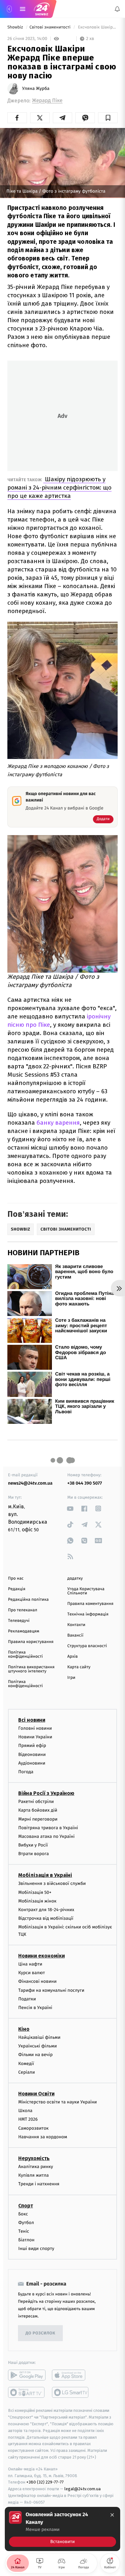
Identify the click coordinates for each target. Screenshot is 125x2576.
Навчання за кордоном (43, 2137)
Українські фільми (37, 2046)
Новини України (35, 1737)
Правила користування (31, 1642)
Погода (26, 1772)
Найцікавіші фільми (39, 2037)
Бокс (23, 2214)
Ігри (71, 1678)
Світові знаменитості (50, 27)
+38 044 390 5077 (85, 1483)
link (70, 1508)
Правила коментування (90, 1604)
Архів (72, 1657)
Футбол (26, 2222)
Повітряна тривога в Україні (48, 1827)
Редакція (17, 1589)
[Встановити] (63, 2529)
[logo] (42, 9)
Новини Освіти (36, 2094)
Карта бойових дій (38, 1810)
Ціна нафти (30, 1964)
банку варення (58, 1123)
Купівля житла (33, 2175)
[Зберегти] (108, 118)
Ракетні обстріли (36, 1802)
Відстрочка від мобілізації (46, 1918)
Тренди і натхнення (39, 2184)
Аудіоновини (32, 1763)
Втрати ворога (33, 1854)
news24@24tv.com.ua (30, 1483)
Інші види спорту (36, 2249)
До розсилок (41, 2333)
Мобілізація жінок (37, 1901)
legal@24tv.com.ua (83, 2489)
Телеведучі (19, 1621)
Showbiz (16, 27)
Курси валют (32, 1973)
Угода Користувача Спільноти (86, 1591)
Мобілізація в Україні (45, 1875)
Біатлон (26, 2240)
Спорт (26, 2205)
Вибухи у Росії (33, 1845)
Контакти (76, 1625)
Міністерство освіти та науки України (58, 2102)
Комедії (26, 2063)
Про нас (16, 1579)
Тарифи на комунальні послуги (51, 1990)
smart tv (27, 2392)
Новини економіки (42, 1956)
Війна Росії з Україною (46, 1793)
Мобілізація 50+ (35, 1892)
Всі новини (32, 1720)
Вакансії (75, 1635)
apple (71, 2375)
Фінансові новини (37, 1981)
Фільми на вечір (35, 2055)
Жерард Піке (47, 101)
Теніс (24, 2231)
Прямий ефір (32, 1746)
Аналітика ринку (36, 2167)
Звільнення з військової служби (52, 1883)
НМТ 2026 (28, 2119)
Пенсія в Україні (35, 2007)
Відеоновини (32, 1754)
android (27, 2375)
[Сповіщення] (117, 9)
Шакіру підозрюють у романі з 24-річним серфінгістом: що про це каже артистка (59, 487)
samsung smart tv (71, 2392)
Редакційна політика (28, 1600)
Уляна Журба (36, 89)
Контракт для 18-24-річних (46, 1910)
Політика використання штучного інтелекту (31, 1669)
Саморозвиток (33, 2128)
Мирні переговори (38, 1819)
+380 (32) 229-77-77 (45, 2482)
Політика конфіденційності (25, 1655)
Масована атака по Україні (46, 1836)
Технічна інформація (88, 1614)
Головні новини (35, 1728)
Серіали (27, 2072)
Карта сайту (79, 1667)
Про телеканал (23, 1610)
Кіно (24, 2029)
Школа (25, 2111)
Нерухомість (34, 2158)
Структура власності (87, 1646)
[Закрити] (112, 2515)
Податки (27, 1999)
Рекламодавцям (24, 1631)
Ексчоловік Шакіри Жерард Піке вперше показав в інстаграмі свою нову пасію (97, 27)
